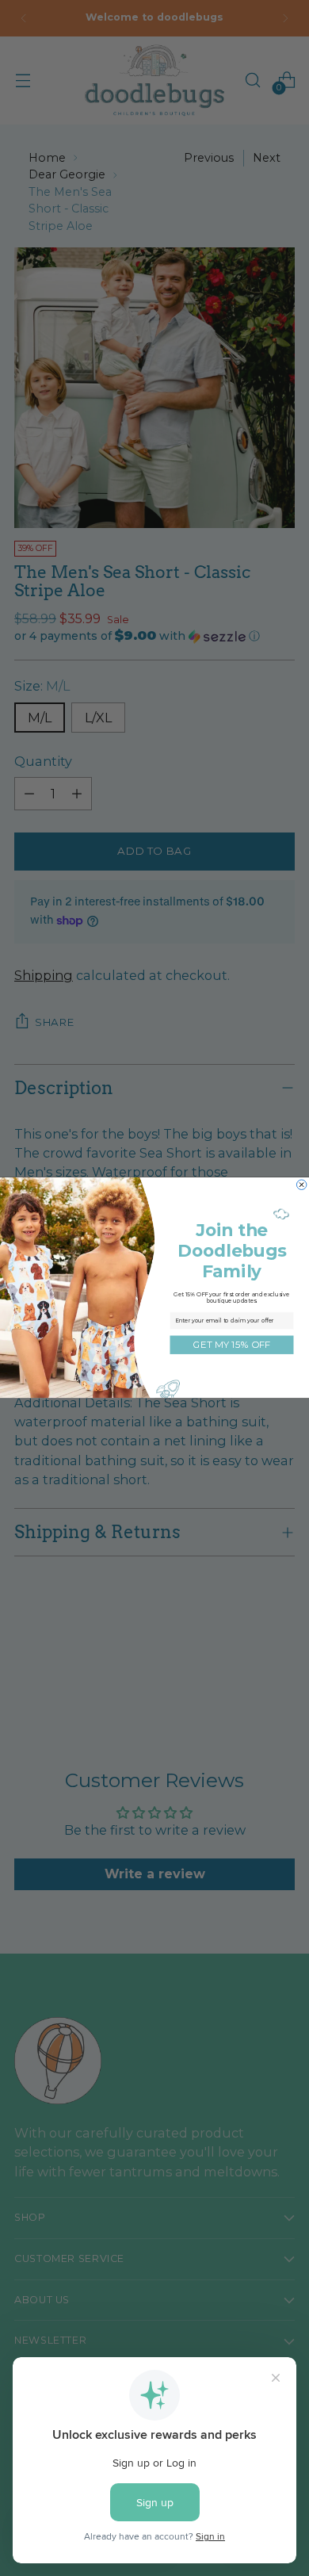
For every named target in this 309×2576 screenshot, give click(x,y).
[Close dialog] (301, 1185)
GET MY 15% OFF (231, 1345)
